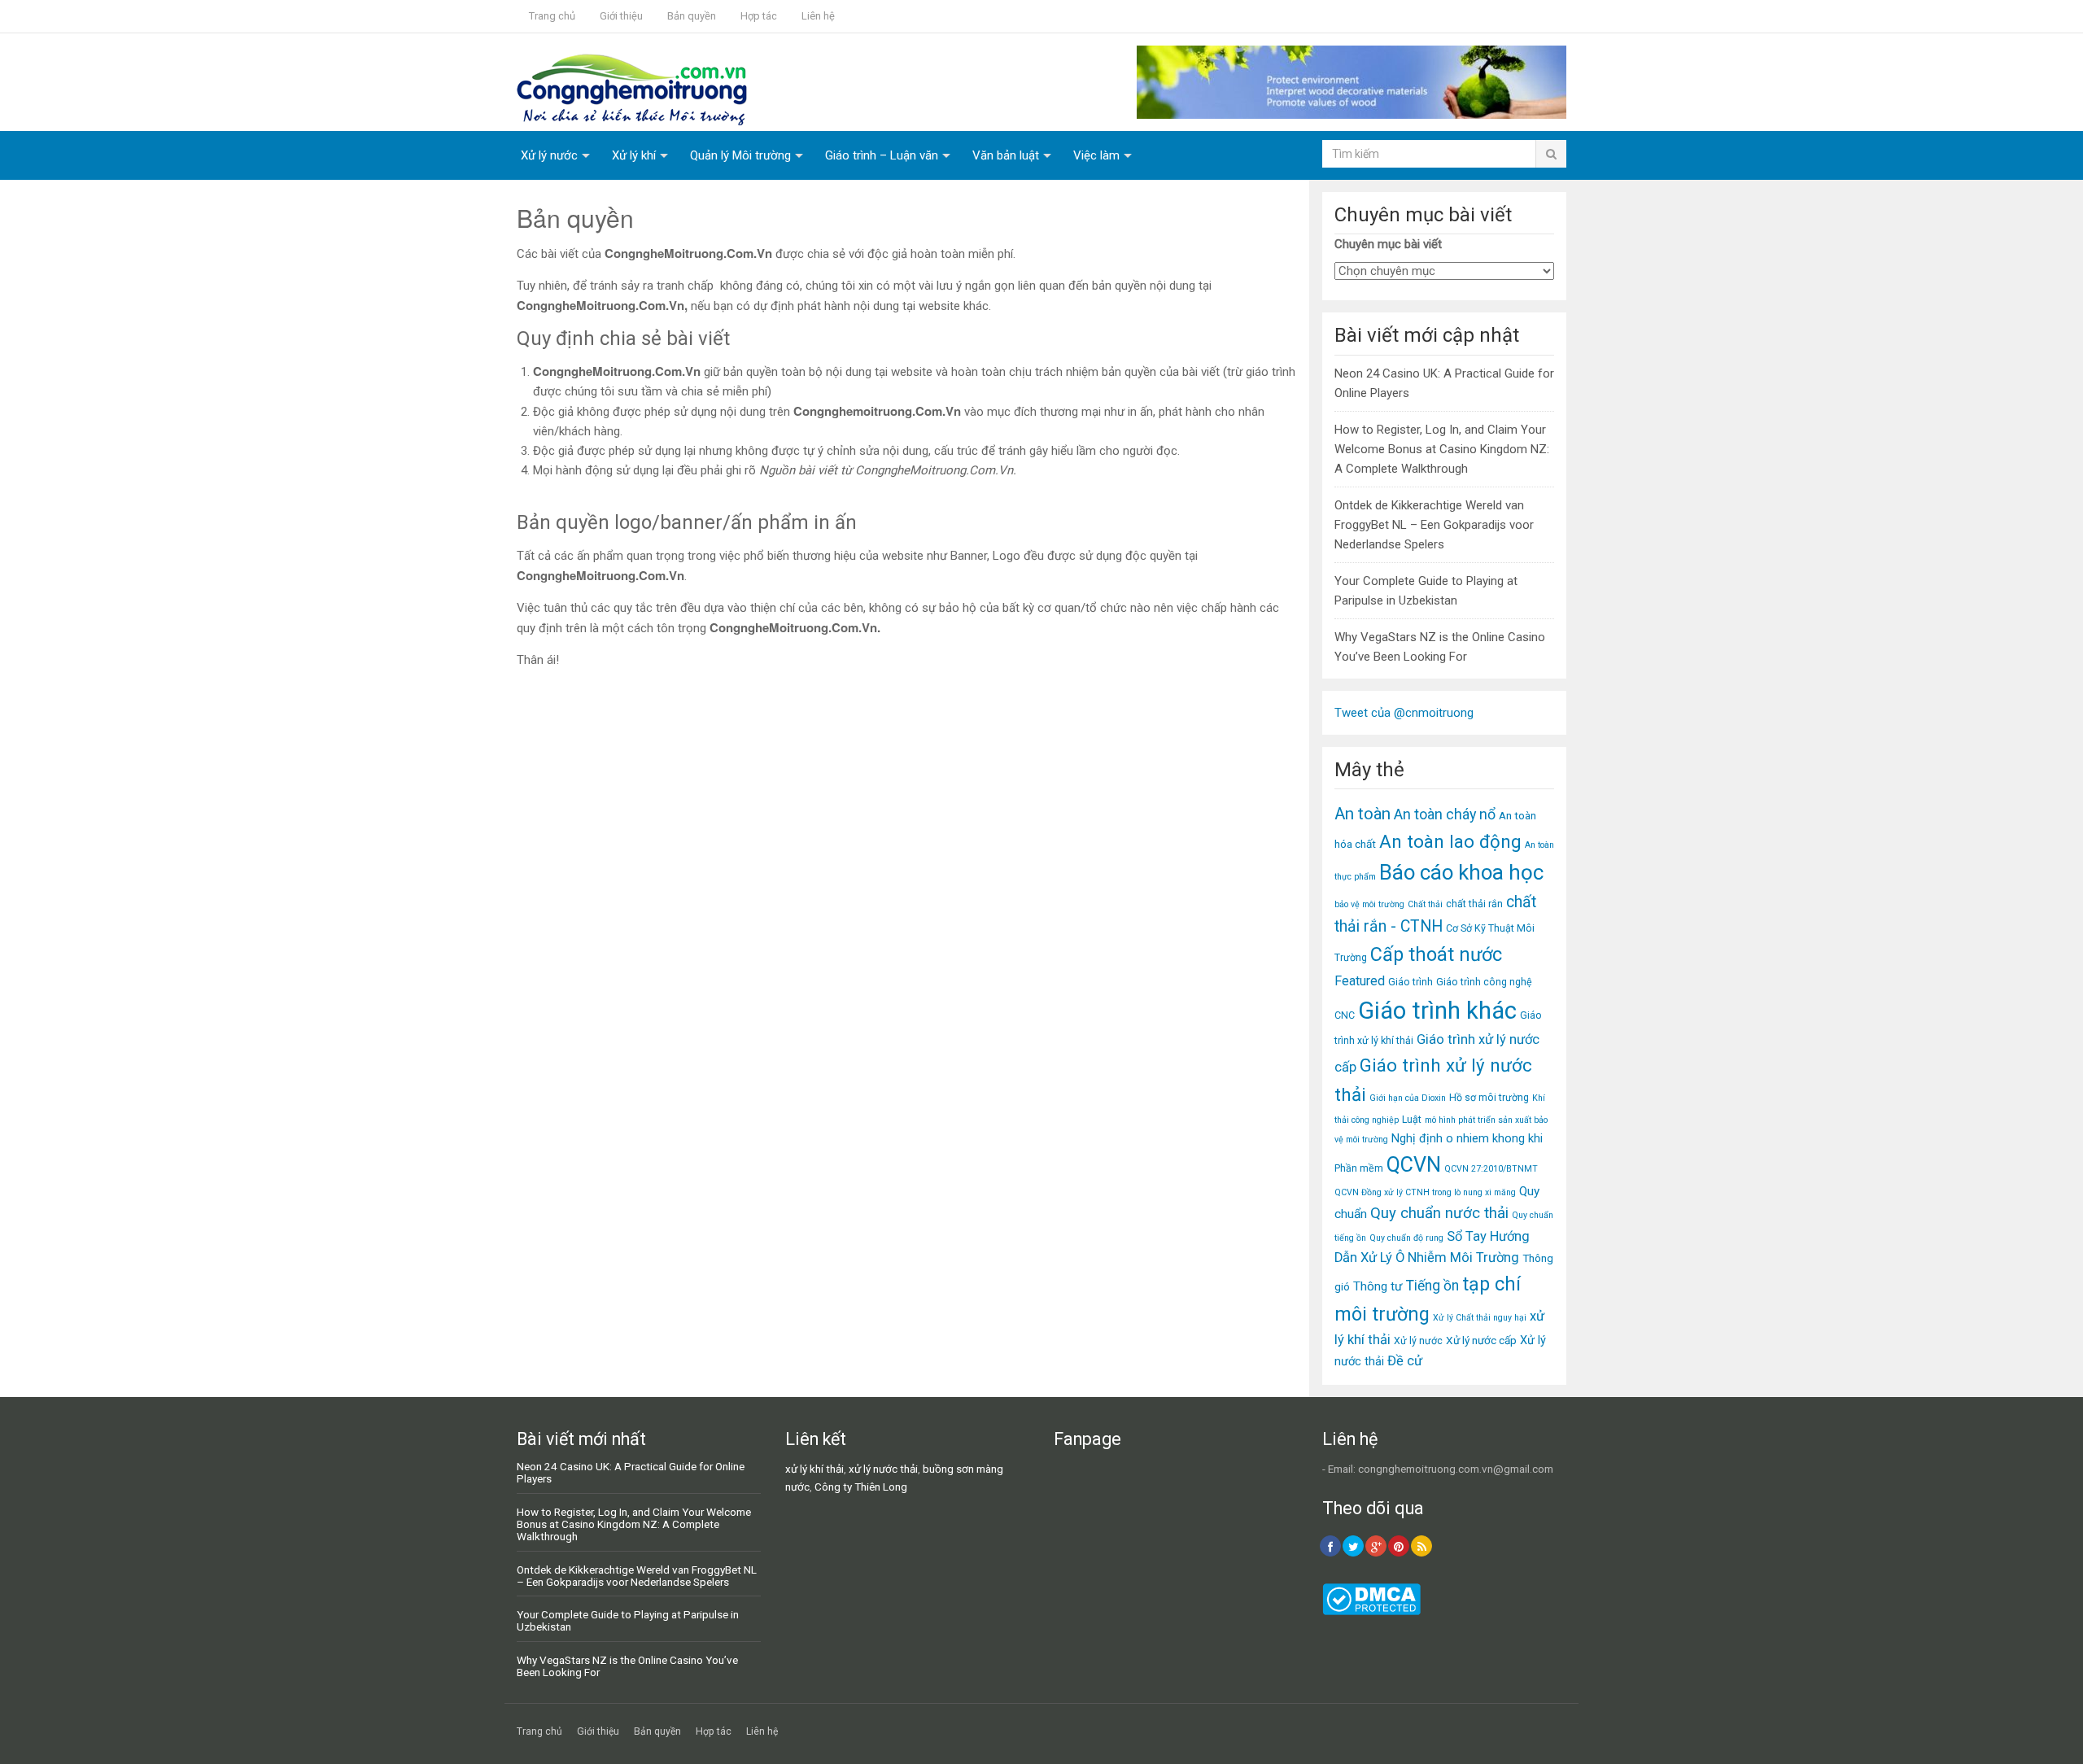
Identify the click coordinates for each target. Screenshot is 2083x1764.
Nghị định (1417, 1138)
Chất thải (1425, 904)
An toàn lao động (1450, 841)
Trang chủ (552, 16)
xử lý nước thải (883, 1469)
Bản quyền (692, 16)
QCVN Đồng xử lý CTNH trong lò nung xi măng (1425, 1192)
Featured (1360, 981)
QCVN (1414, 1165)
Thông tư (1378, 1286)
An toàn (1362, 814)
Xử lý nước (549, 155)
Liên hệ (818, 16)
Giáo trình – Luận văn (882, 155)
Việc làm (1096, 155)
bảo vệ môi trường (1369, 904)
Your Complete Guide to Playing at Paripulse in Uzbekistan (628, 1620)
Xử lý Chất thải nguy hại (1480, 1318)
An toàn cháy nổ (1445, 814)
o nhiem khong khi (1494, 1138)
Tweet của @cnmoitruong (1404, 713)
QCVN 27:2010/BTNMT (1491, 1169)
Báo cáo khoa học (1461, 872)
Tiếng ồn (1432, 1286)
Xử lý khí (634, 155)
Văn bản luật (1006, 155)
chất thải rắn (1474, 904)
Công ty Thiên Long (861, 1487)
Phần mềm (1359, 1168)
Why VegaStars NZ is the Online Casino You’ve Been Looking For (627, 1666)
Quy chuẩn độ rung (1406, 1238)
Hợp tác (759, 16)
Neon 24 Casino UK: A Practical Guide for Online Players (631, 1472)
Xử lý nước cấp (1481, 1340)
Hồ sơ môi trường (1489, 1097)
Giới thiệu (621, 16)
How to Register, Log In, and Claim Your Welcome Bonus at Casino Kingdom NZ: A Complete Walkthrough (1442, 449)
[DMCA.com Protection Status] (1371, 1611)
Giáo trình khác (1437, 1011)
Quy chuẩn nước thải (1439, 1213)
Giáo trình (1411, 982)
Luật (1412, 1119)
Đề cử (1405, 1361)
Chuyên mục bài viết (1388, 244)
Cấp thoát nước (1436, 954)
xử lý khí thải (814, 1469)
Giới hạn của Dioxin (1408, 1098)
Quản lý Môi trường (740, 155)
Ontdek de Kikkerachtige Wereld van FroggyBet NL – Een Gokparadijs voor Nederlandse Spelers (1434, 525)
